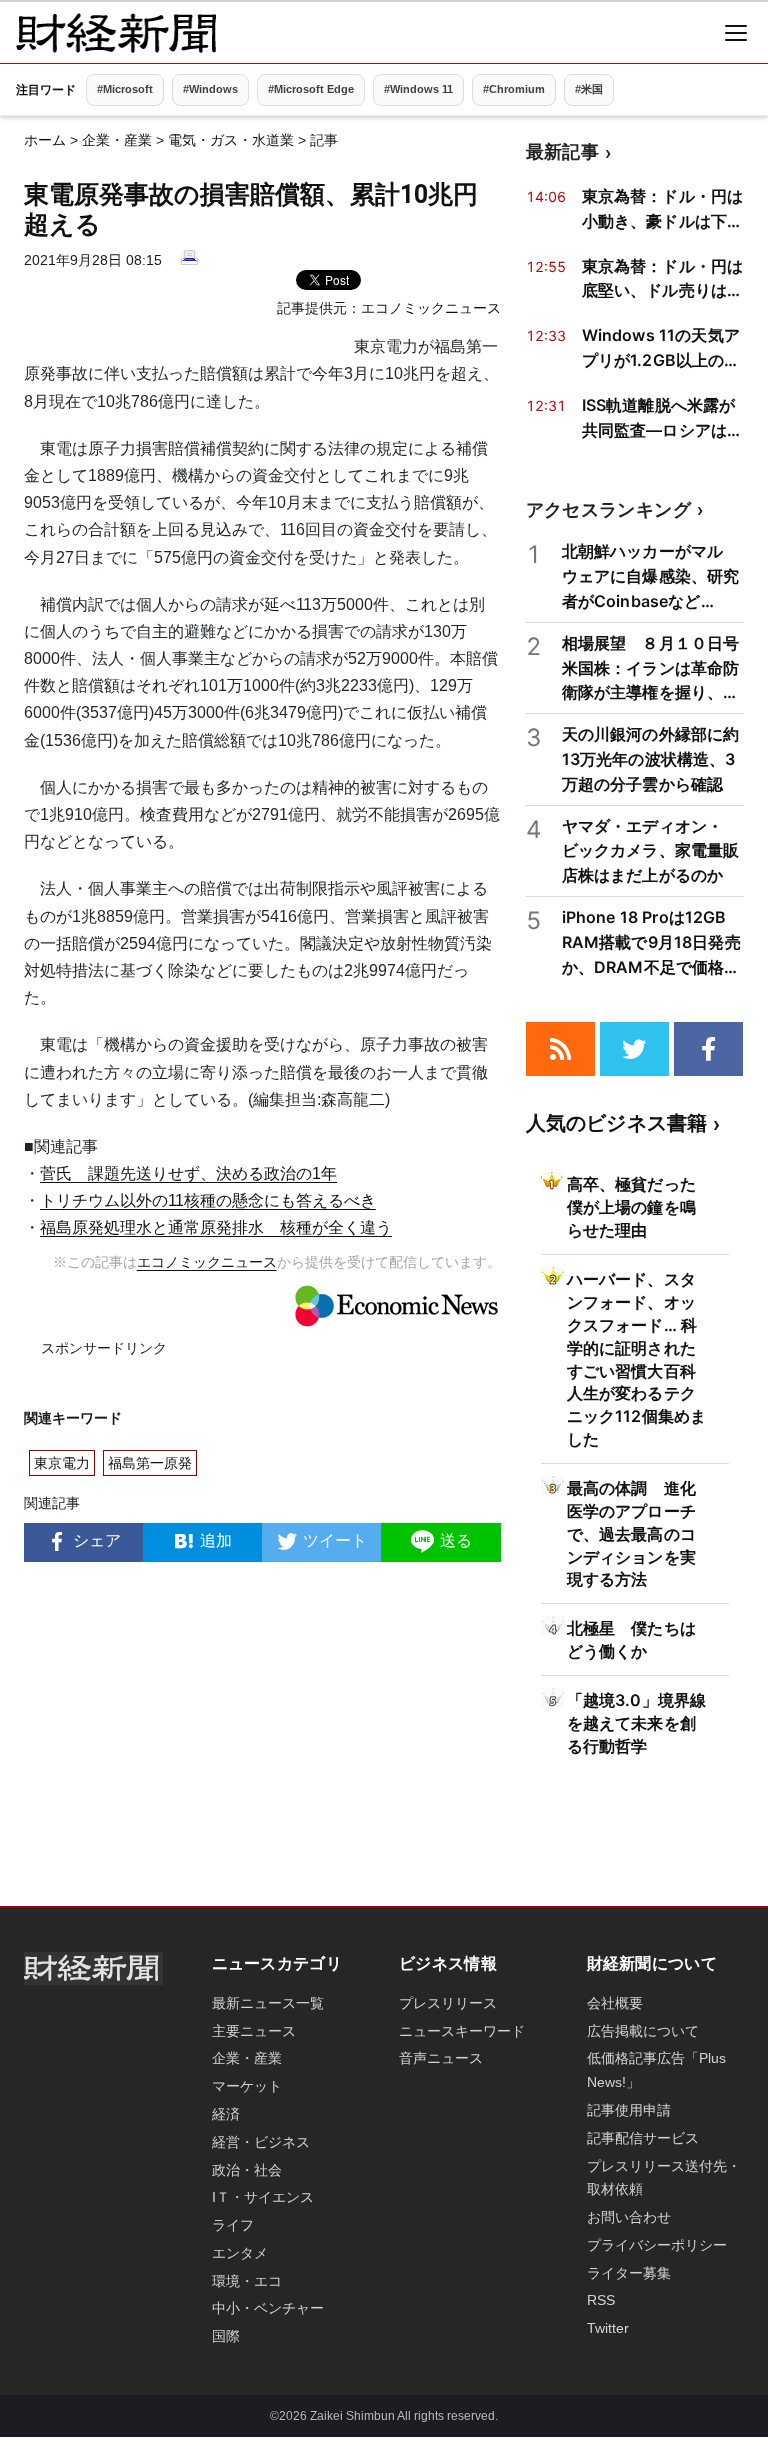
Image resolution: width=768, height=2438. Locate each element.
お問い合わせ (629, 2217)
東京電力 (62, 1463)
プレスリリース (448, 2003)
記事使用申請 (629, 2110)
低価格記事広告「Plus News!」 (656, 2070)
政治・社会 (247, 2170)
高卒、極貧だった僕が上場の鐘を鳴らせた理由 (631, 1207)
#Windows (210, 89)
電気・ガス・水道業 (231, 140)
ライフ (233, 2225)
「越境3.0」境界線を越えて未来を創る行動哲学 (637, 1723)
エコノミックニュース (431, 308)
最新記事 (562, 151)
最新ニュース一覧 (268, 2003)
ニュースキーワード (462, 2031)
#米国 (589, 89)
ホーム (45, 140)
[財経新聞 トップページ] (116, 33)
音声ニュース (441, 2058)
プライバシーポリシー (657, 2245)
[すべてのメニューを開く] (736, 33)
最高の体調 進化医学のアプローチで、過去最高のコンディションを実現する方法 (631, 1534)
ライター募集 (629, 2273)
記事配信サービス (643, 2138)
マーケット (247, 2086)
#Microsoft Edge (311, 89)
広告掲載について (643, 2031)
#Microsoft (125, 89)
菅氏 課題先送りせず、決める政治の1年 (188, 1173)
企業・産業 (117, 140)
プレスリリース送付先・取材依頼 (664, 2178)
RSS (601, 2300)
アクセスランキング (608, 509)
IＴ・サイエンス (263, 2197)
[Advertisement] (262, 1738)
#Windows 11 (418, 89)
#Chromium (514, 89)
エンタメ (240, 2253)
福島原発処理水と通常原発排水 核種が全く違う (216, 1227)
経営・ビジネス (261, 2142)
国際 (226, 2336)
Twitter (608, 2328)
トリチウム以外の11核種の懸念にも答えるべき (208, 1200)
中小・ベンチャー (268, 2308)
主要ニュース (254, 2031)
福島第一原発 (150, 1463)
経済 (226, 2114)
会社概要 (615, 2003)
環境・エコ (247, 2281)
